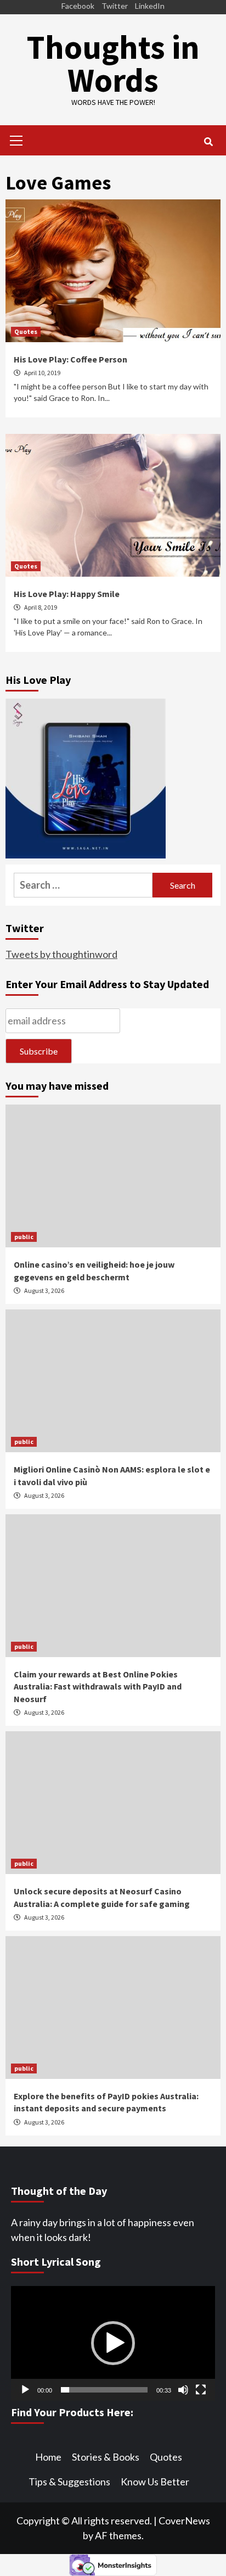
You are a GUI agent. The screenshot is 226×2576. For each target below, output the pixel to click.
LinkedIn (150, 6)
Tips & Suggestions (69, 2482)
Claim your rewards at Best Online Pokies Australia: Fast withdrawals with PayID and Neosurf (98, 1686)
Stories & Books (106, 2457)
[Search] (208, 142)
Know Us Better (155, 2482)
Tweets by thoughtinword (61, 954)
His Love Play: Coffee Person (70, 359)
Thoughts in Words (113, 63)
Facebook (78, 6)
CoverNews (184, 2521)
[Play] (25, 2390)
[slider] (104, 2390)
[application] (113, 2343)
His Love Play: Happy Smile (67, 594)
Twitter (115, 6)
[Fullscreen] (201, 2390)
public (24, 1237)
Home (48, 2457)
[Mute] (183, 2390)
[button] (113, 2343)
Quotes (26, 331)
